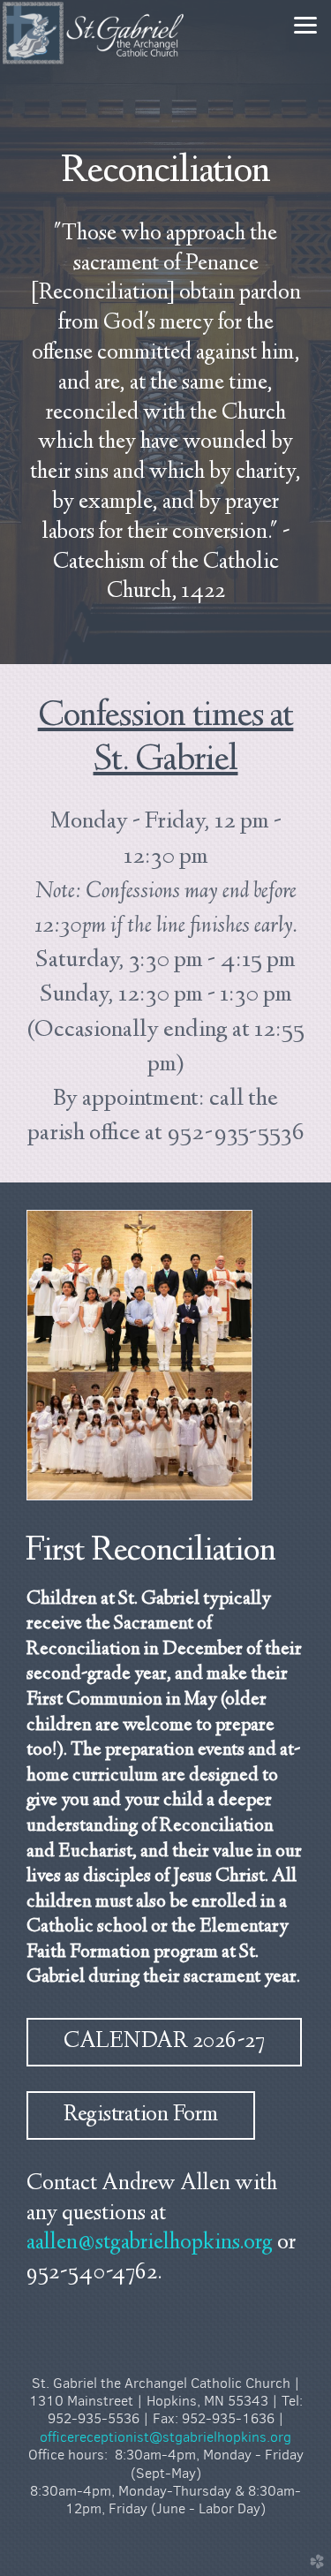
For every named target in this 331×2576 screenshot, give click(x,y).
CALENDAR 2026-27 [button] (164, 2042)
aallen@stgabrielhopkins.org (150, 2244)
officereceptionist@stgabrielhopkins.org (165, 2437)
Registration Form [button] (141, 2115)
